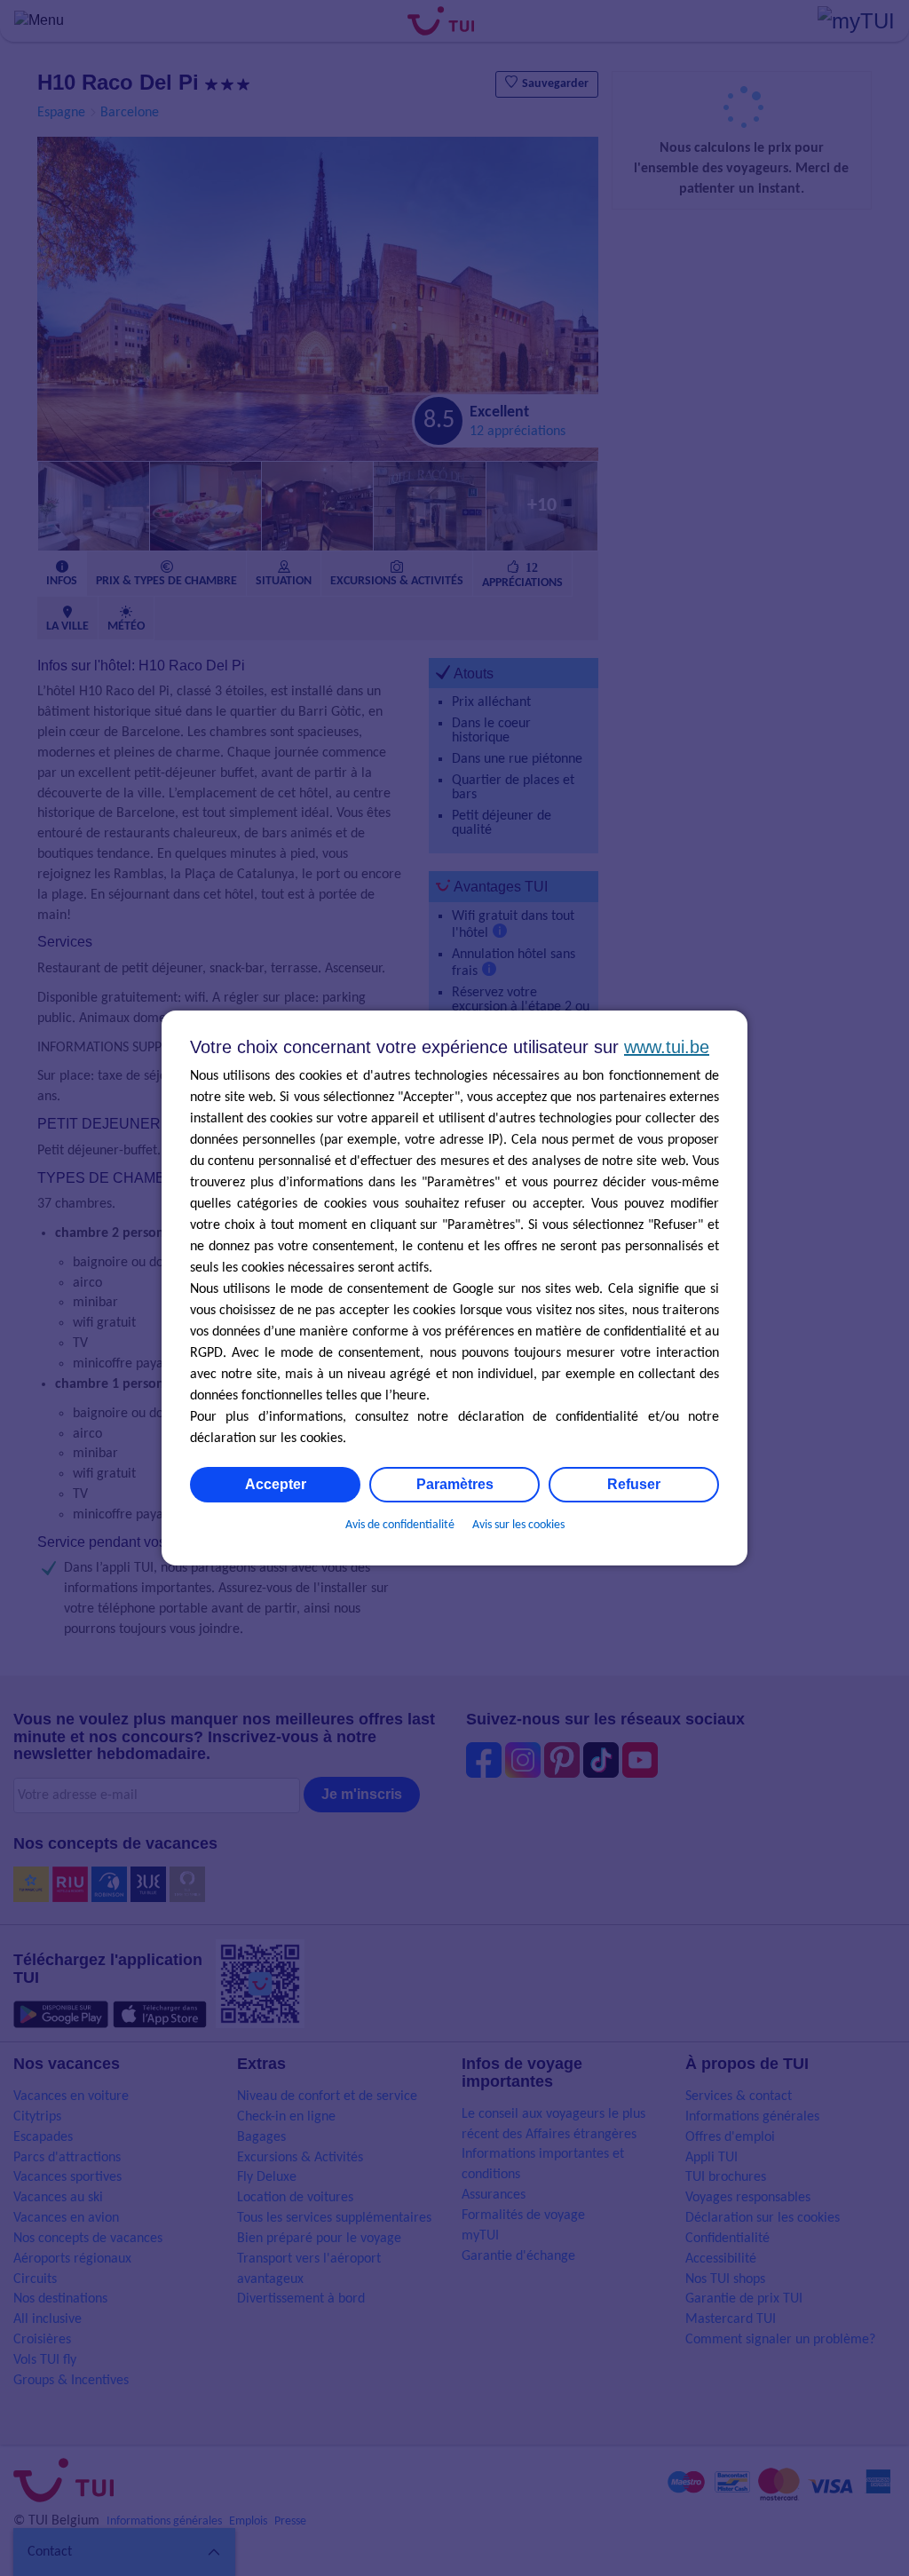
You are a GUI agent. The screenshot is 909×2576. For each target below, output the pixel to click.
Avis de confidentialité (400, 1525)
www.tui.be (667, 1047)
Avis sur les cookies (518, 1525)
